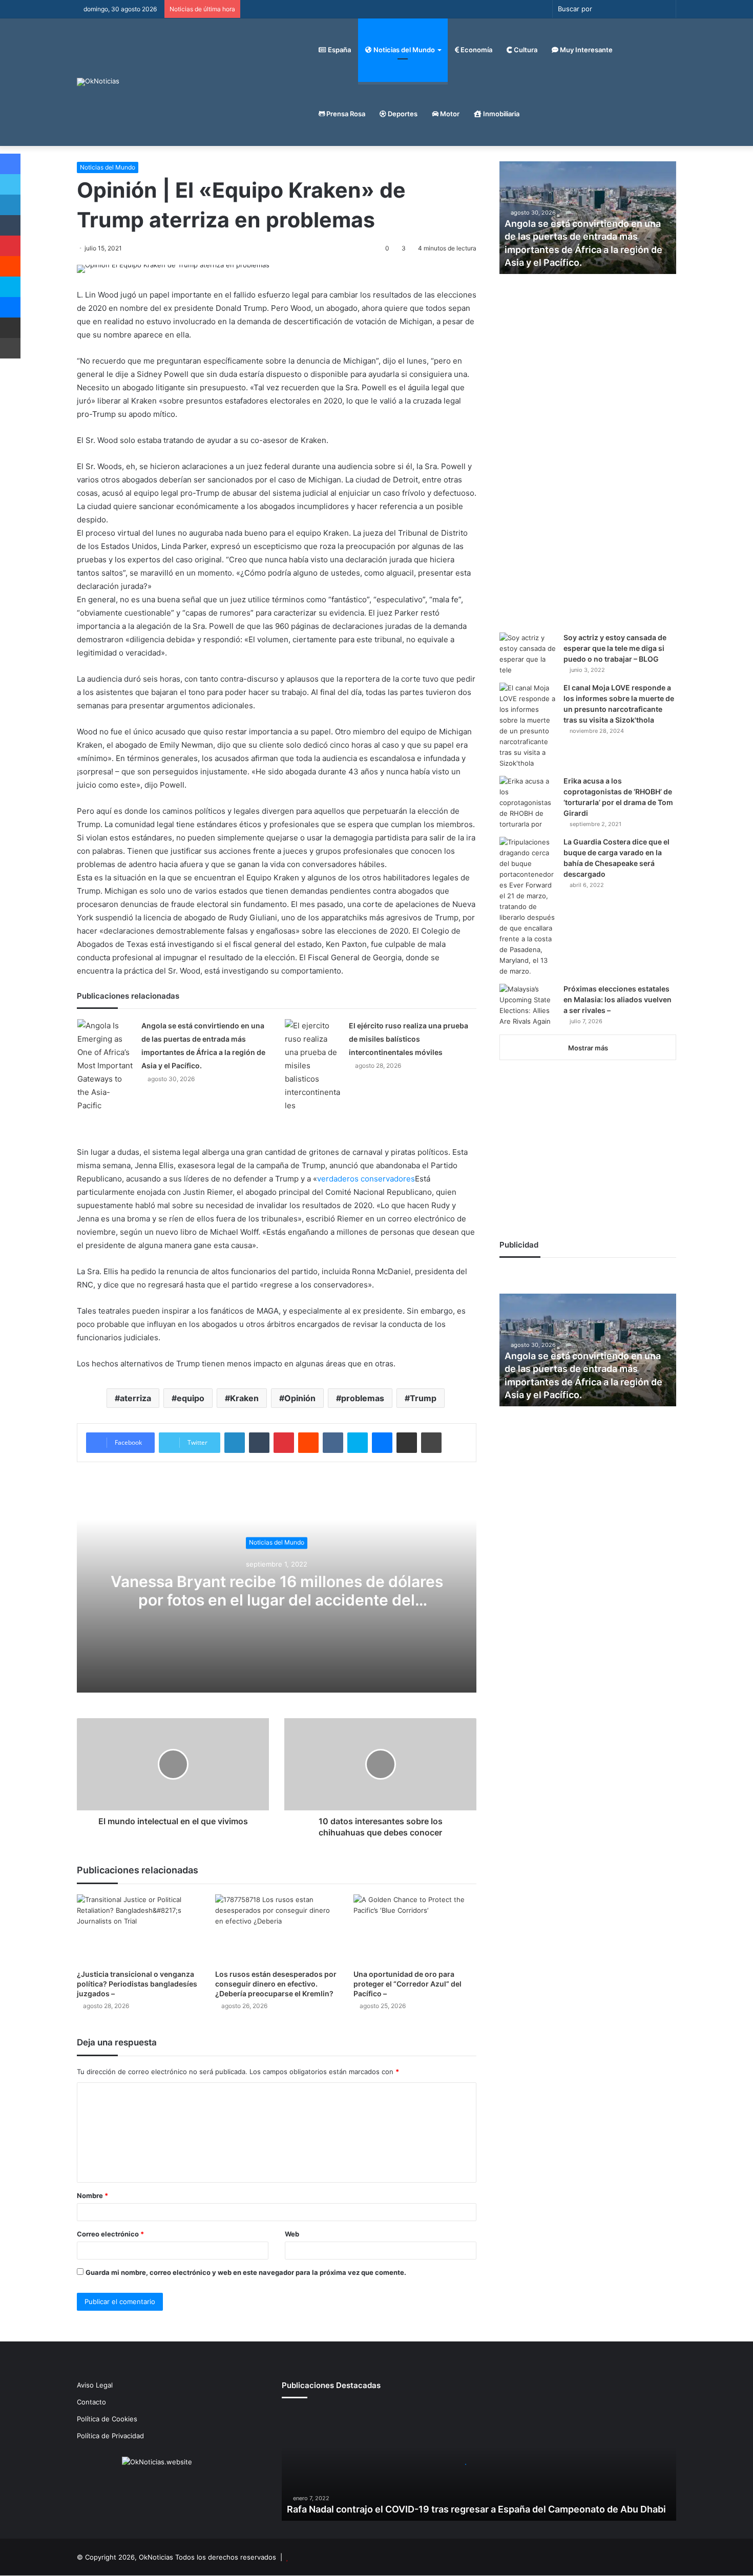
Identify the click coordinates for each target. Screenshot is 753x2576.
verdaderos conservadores (366, 1179)
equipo (191, 1398)
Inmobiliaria (500, 114)
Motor (449, 114)
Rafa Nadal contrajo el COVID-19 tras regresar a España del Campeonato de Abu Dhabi (476, 2509)
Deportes (402, 114)
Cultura (525, 50)
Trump (423, 1398)
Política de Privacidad (110, 2436)
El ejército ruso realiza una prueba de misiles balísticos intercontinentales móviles (409, 1039)
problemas (363, 1398)
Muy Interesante (585, 50)
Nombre (92, 2195)
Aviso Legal (95, 2385)
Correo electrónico (110, 2234)
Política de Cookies (107, 2419)
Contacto (91, 2402)
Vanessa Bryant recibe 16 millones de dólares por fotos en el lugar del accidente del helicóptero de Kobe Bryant (277, 1600)
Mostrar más (588, 1048)
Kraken (244, 1398)
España (339, 50)
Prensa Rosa (345, 114)
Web (292, 2234)
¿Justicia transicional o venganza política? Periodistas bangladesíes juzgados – (137, 1984)
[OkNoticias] (98, 82)
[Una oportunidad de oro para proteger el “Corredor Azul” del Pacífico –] (415, 1929)
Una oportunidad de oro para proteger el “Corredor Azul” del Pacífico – (407, 1984)
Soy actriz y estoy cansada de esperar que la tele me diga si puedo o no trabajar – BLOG (615, 648)
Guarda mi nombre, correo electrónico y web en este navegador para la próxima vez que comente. (246, 2272)
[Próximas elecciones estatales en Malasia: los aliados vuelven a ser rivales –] (528, 1005)
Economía (476, 50)
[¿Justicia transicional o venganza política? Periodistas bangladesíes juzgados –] (138, 1929)
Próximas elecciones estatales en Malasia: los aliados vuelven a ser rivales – (618, 999)
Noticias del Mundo (403, 50)
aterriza (135, 1398)
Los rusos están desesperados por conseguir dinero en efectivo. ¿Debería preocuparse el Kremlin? (276, 1984)
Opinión (300, 1398)
